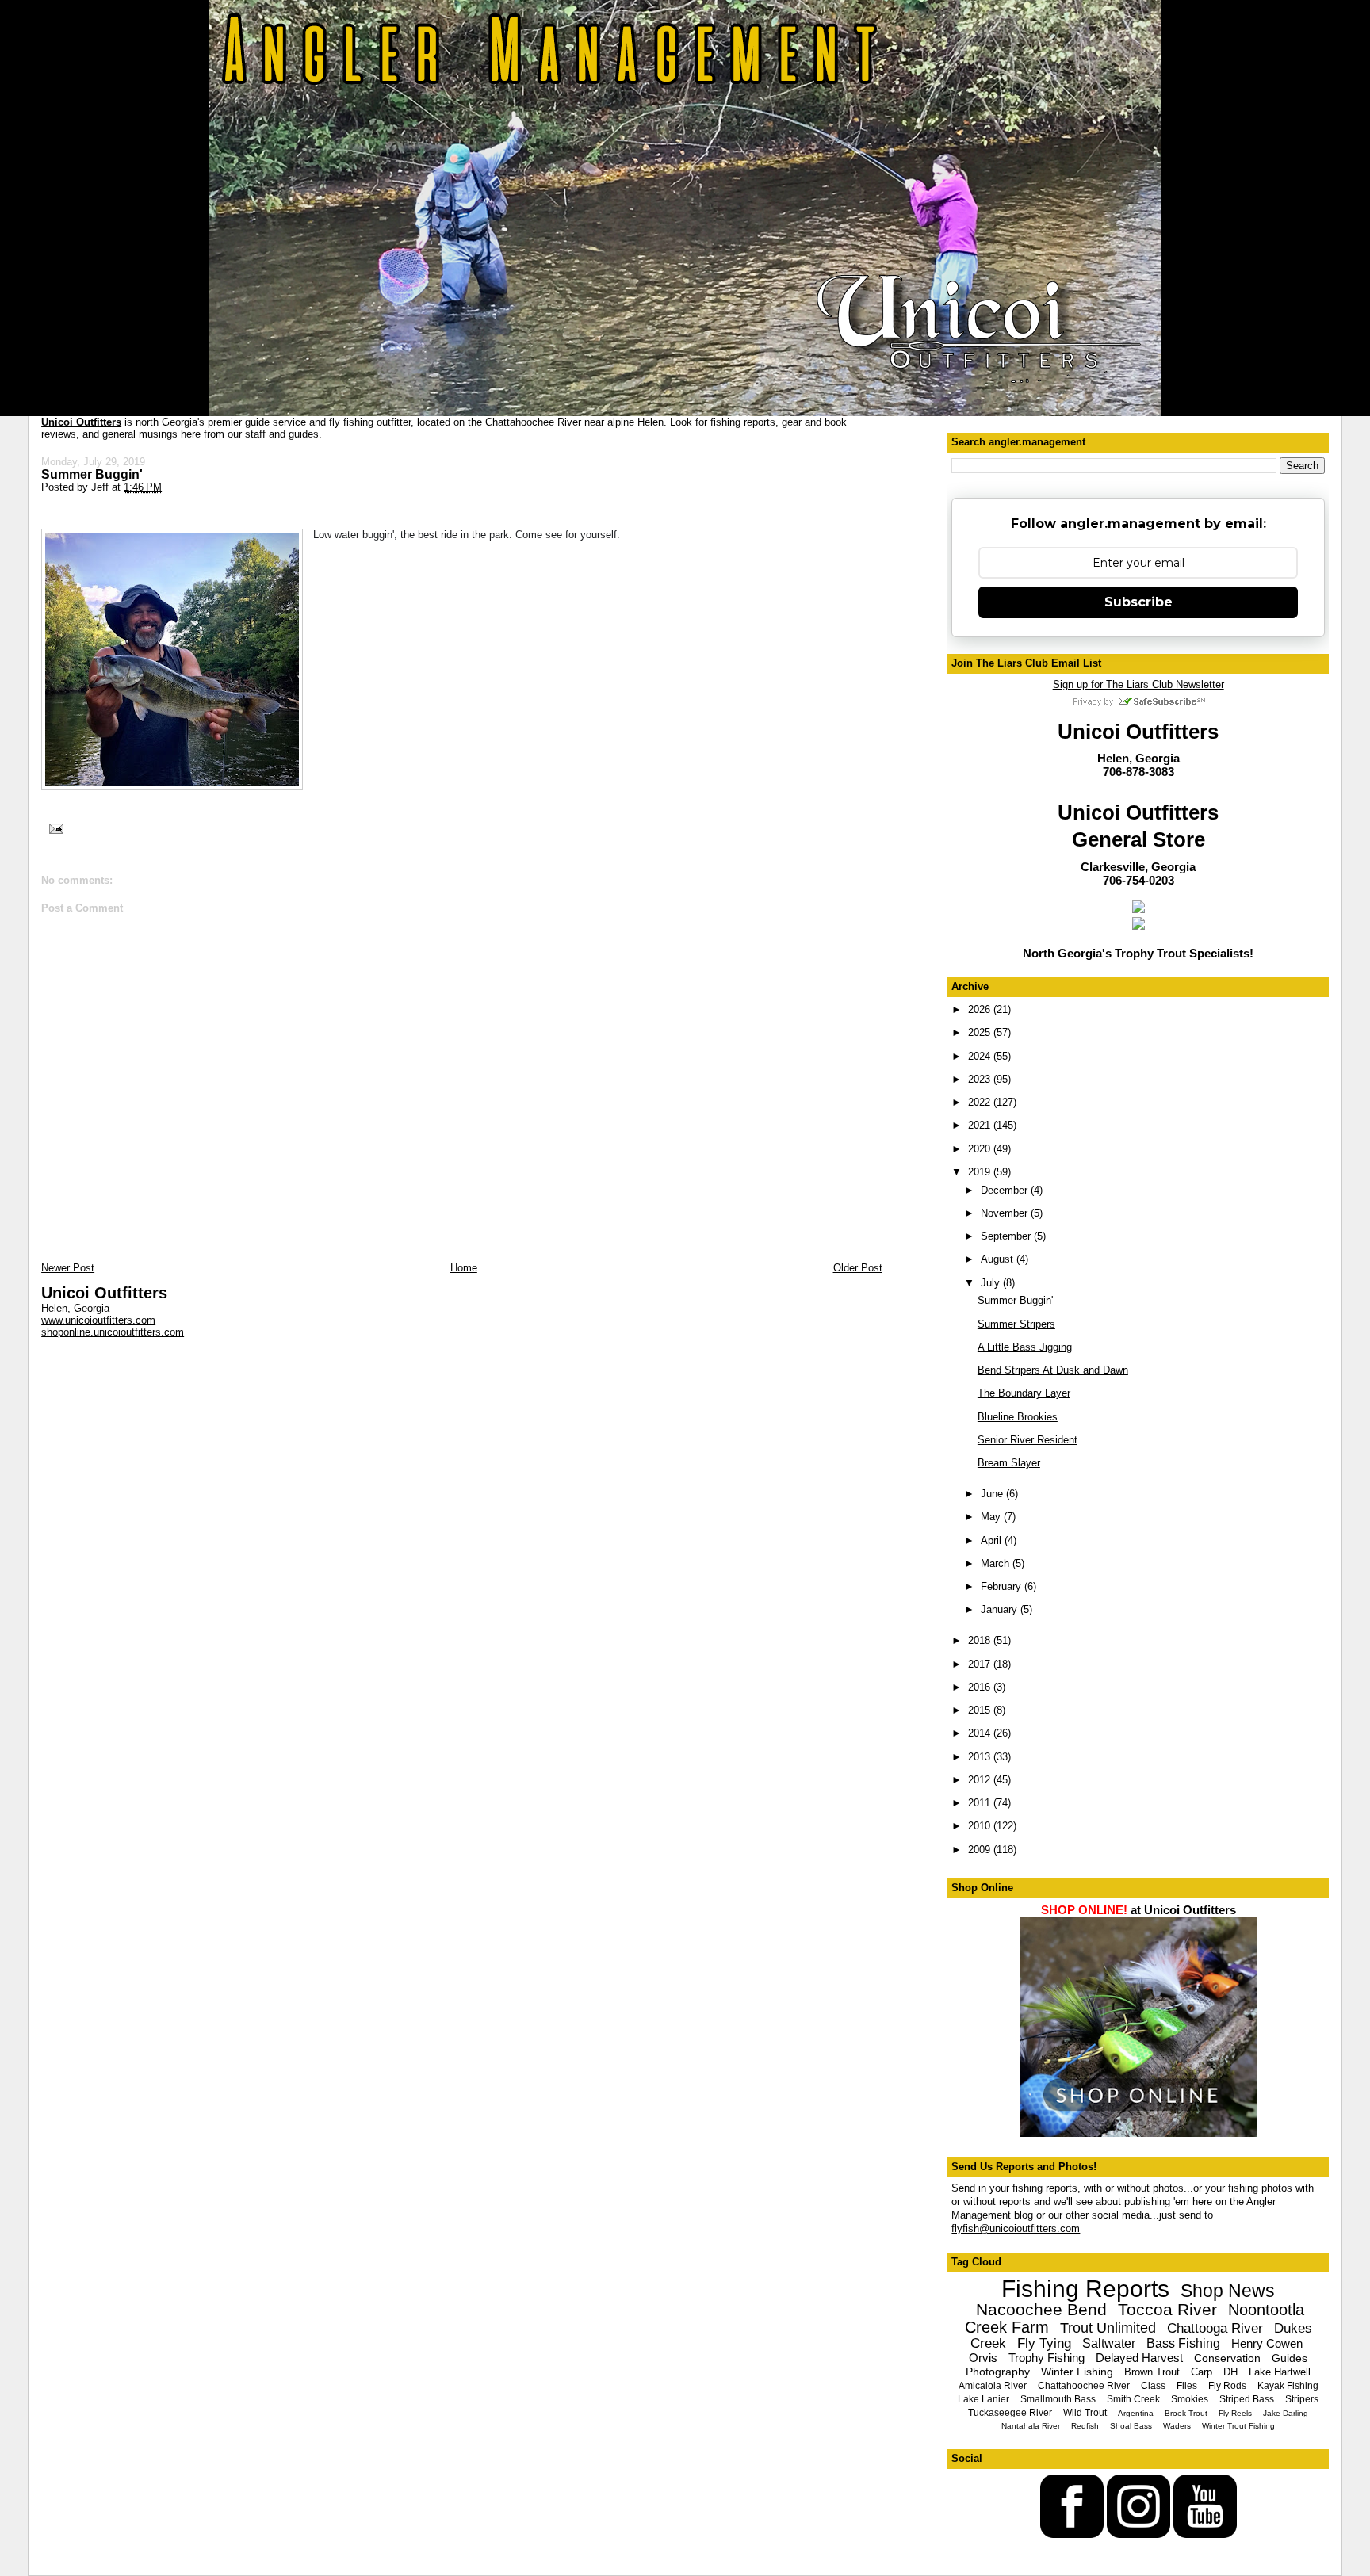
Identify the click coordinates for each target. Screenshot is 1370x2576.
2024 (981, 1056)
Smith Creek (1133, 2399)
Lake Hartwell (1280, 2372)
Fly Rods (1227, 2386)
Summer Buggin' (92, 474)
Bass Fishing (1183, 2343)
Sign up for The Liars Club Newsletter (1138, 684)
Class (1153, 2386)
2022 (981, 1102)
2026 (981, 1009)
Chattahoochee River (1084, 2386)
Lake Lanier (983, 2399)
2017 (981, 1664)
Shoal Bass (1131, 2426)
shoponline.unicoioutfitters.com (113, 1332)
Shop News (1228, 2291)
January (1001, 1609)
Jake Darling (1286, 2413)
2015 (981, 1710)
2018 (981, 1640)
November (1006, 1213)
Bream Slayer (1009, 1463)
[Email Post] (54, 827)
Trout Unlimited (1108, 2328)
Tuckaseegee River (1010, 2413)
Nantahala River (1031, 2426)
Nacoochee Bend (1041, 2309)
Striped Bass (1247, 2399)
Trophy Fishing (1047, 2358)
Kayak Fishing (1288, 2386)
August (999, 1259)
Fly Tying (1044, 2343)
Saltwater (1109, 2343)
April (993, 1540)
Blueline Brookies (1018, 1417)
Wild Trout (1085, 2413)
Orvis (983, 2358)
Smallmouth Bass (1058, 2399)
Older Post (858, 1268)
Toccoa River (1167, 2309)
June (993, 1494)
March (997, 1563)
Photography (998, 2372)
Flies (1187, 2386)
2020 (981, 1149)
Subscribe (1138, 602)
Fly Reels (1235, 2413)
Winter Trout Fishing (1238, 2426)
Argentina (1136, 2413)
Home (464, 1268)
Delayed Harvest (1139, 2358)
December (1006, 1190)
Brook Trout (1186, 2413)
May (992, 1517)
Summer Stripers (1016, 1324)
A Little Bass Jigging (1025, 1347)
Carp (1202, 2372)
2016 (981, 1687)
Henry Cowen (1267, 2343)
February (1003, 1586)
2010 (981, 1826)
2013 (981, 1757)
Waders (1177, 2426)
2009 (981, 1850)
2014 (981, 1733)
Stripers (1302, 2399)
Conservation (1227, 2358)
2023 (981, 1079)
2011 (981, 1803)
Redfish (1085, 2426)
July (992, 1283)
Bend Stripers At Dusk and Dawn (1053, 1370)
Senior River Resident (1027, 1440)
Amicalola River (993, 2386)
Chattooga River (1215, 2328)
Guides (1290, 2358)
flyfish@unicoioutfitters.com (1016, 2228)
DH (1230, 2372)
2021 (981, 1125)
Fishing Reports (1085, 2289)
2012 (981, 1780)
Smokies (1190, 2399)
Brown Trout (1152, 2372)
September (1007, 1236)
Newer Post (68, 1268)
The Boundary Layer (1024, 1393)
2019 (981, 1172)
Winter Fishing (1077, 2372)
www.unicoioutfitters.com (98, 1320)
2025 (981, 1032)
